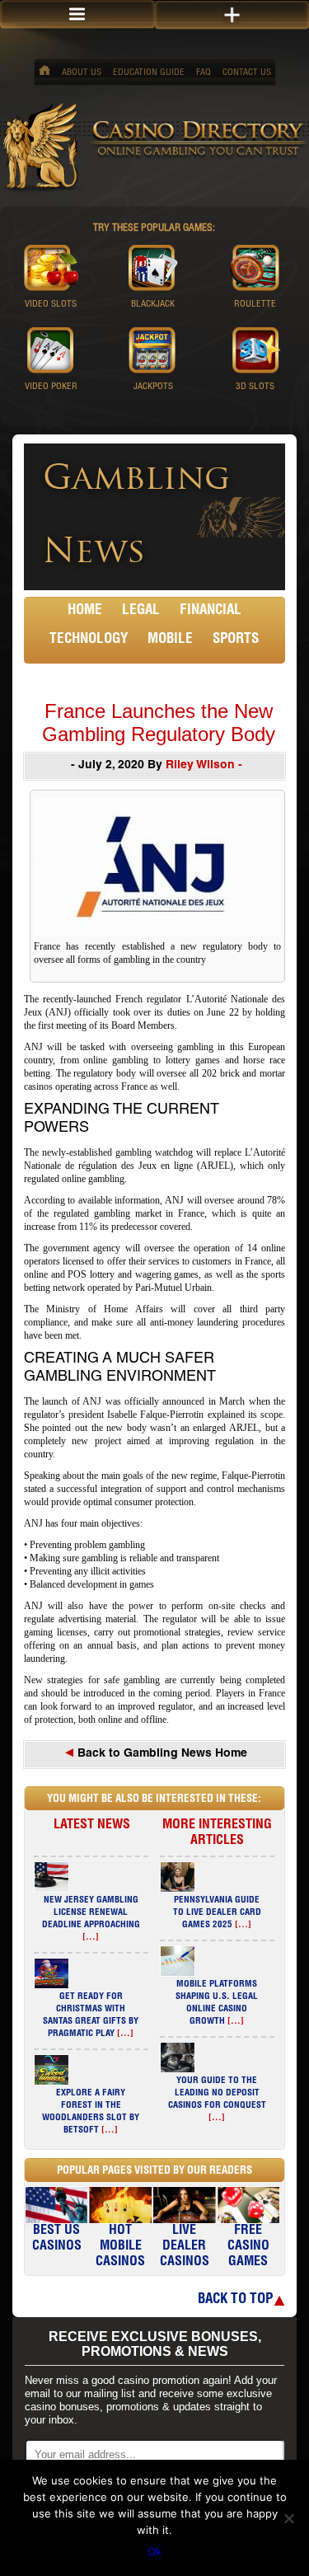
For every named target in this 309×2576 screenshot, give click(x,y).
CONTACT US (247, 73)
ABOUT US (82, 73)
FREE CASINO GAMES (248, 2247)
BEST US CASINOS (57, 2239)
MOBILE (170, 640)
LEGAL (141, 611)
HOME (85, 611)
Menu (77, 14)
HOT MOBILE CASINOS (120, 2247)
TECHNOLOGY (89, 640)
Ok (154, 2551)
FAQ (204, 73)
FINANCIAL (211, 611)
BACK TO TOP (235, 2300)
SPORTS (236, 640)
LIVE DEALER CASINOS (185, 2247)
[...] (91, 1938)
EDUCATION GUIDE (149, 73)
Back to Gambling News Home (161, 1754)
